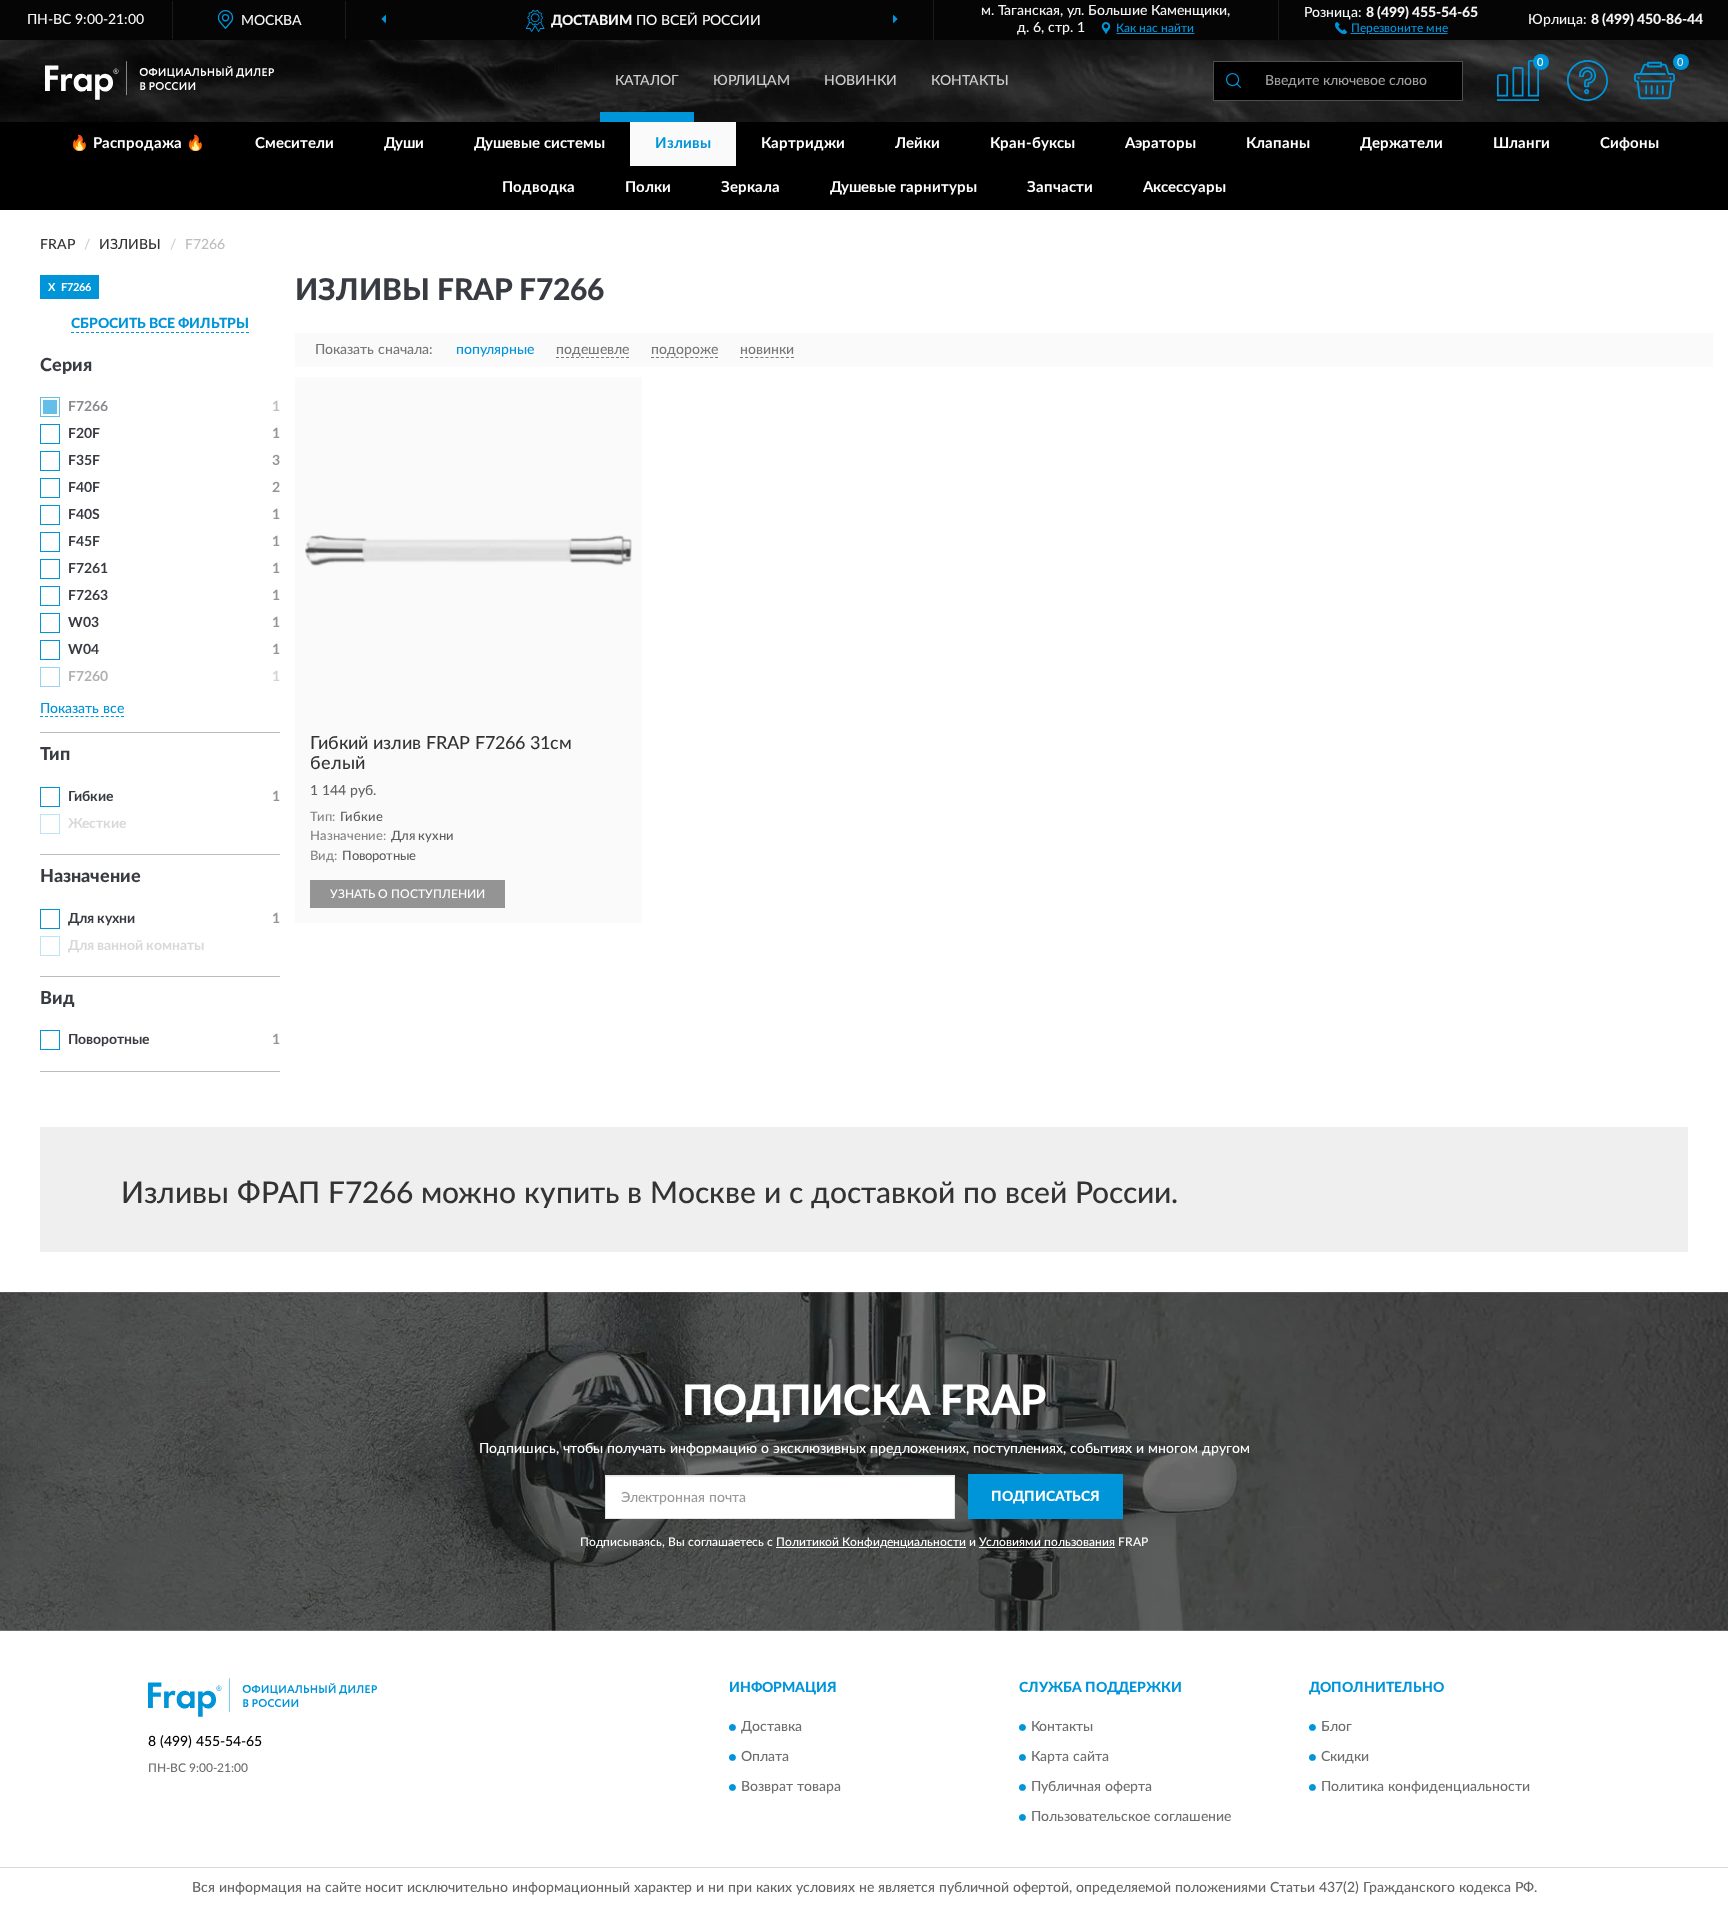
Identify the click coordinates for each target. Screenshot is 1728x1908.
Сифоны (1629, 143)
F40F (84, 488)
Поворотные (108, 1040)
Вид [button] (57, 999)
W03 (83, 623)
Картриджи (803, 143)
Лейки (917, 143)
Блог (1336, 1727)
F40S (84, 515)
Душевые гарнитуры (903, 187)
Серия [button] (66, 366)
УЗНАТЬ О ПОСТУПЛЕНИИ (407, 894)
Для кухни (101, 919)
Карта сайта (1070, 1757)
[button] (1391, 27)
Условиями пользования (1047, 1542)
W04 (83, 650)
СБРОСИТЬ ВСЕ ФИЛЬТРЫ (160, 324)
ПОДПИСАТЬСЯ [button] (1045, 1497)
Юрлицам (751, 81)
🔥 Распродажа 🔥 (137, 143)
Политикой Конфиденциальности (871, 1542)
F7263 (88, 596)
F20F (84, 434)
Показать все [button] (82, 709)
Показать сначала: (374, 350)
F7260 (88, 677)
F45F (84, 542)
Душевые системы (539, 143)
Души (404, 143)
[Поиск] (1233, 81)
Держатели (1401, 143)
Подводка (538, 187)
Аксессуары (1184, 187)
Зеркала (750, 187)
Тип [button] (55, 755)
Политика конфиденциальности (1425, 1787)
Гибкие (90, 797)
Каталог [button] (647, 81)
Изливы (683, 143)
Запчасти (1060, 187)
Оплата (765, 1757)
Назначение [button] (90, 877)
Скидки (1345, 1757)
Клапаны (1278, 143)
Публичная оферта (1091, 1787)
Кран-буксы (1032, 143)
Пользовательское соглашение (1131, 1817)
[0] (1655, 80)
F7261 (88, 569)
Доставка (771, 1727)
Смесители (294, 143)
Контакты (970, 81)
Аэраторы (1160, 143)
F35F (84, 461)
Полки (648, 187)
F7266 (88, 407)
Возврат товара (791, 1787)
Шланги (1521, 143)
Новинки (860, 81)
